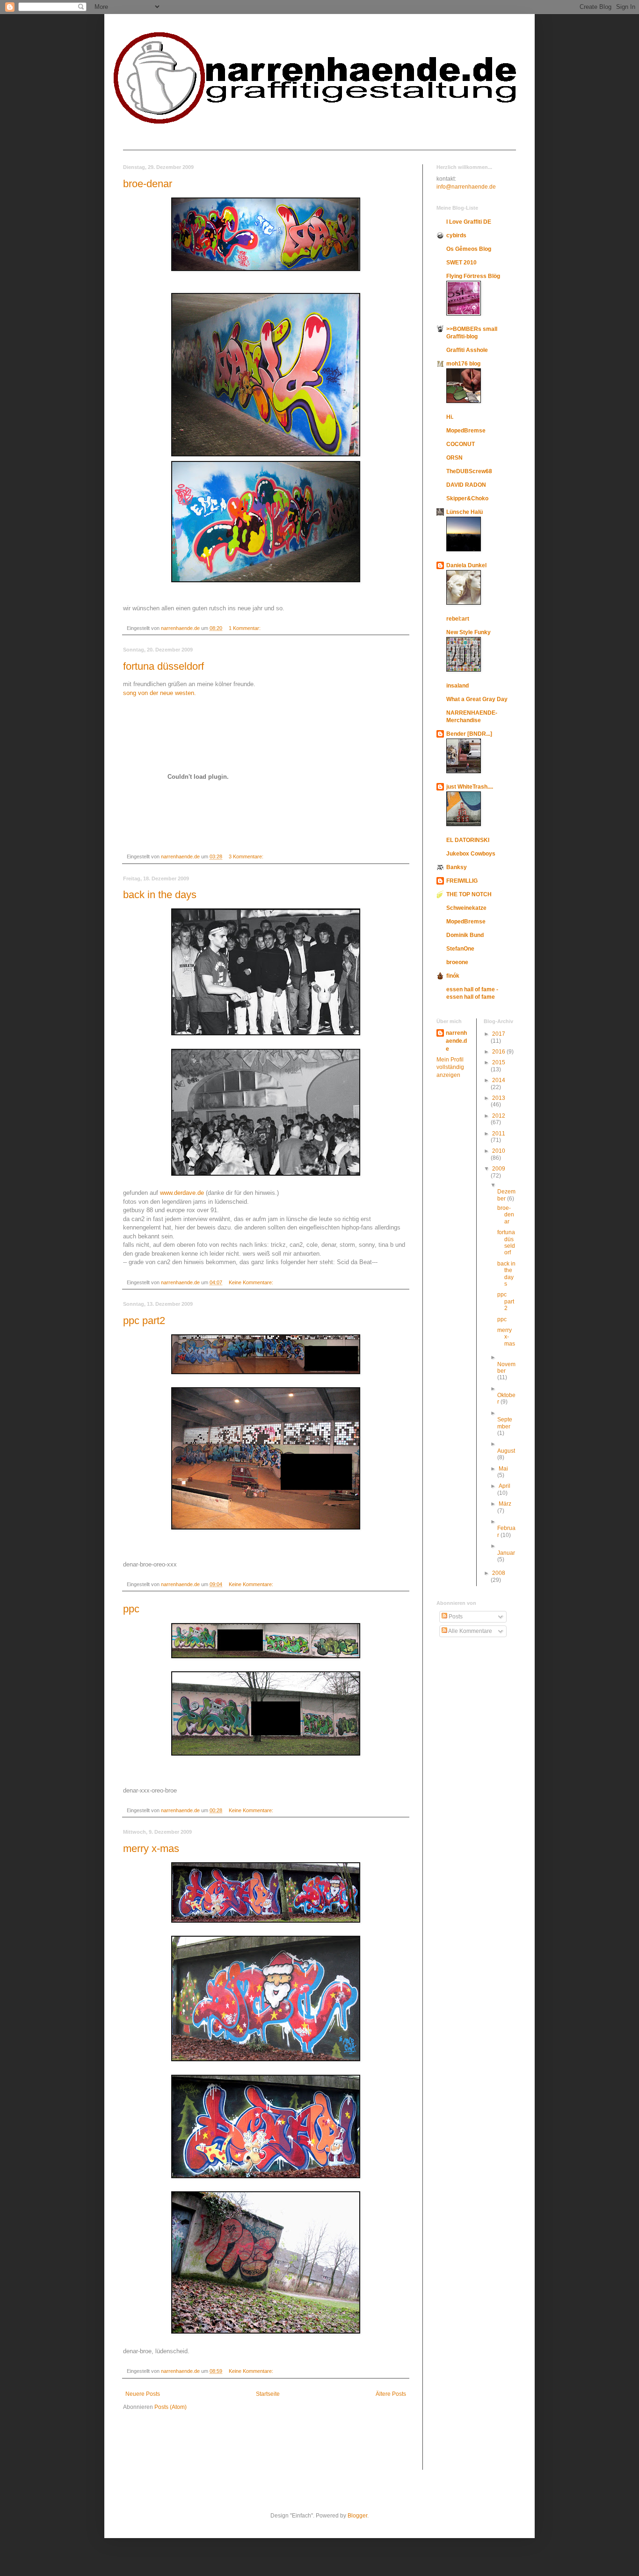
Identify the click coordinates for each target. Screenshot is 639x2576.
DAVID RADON (466, 485)
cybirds (456, 235)
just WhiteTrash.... (470, 787)
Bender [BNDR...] (469, 734)
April (505, 1486)
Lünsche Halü (465, 512)
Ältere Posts (391, 2394)
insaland (457, 686)
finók (453, 976)
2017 (499, 1034)
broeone (457, 962)
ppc (131, 1609)
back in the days (160, 895)
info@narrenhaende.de (466, 187)
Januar (506, 1553)
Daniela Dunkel (466, 565)
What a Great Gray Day (477, 699)
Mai (503, 1469)
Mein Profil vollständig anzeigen (450, 1068)
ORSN (454, 458)
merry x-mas (151, 1848)
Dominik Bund (465, 935)
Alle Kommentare (470, 1631)
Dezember (506, 1195)
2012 (499, 1116)
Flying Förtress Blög (473, 276)
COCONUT (461, 444)
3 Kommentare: (247, 856)
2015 (499, 1062)
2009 (499, 1169)
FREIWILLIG (462, 881)
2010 (499, 1151)
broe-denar (148, 184)
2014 (499, 1080)
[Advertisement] (151, 2446)
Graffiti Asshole (467, 350)
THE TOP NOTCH (469, 894)
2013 (499, 1098)
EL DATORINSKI (468, 840)
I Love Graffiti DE (469, 222)
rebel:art (458, 619)
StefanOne (460, 949)
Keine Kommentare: (252, 1282)
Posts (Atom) (171, 2407)
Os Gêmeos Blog (469, 249)
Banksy (457, 867)
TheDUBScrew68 (469, 471)
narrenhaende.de (456, 1041)
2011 (499, 1134)
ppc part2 (144, 1321)
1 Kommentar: (245, 628)
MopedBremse (466, 431)
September (505, 1423)
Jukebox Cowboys (471, 854)
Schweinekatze (466, 908)
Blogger (357, 2516)
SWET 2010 (461, 263)
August (506, 1451)
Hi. (450, 417)
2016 (499, 1052)
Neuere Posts (143, 2394)
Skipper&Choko (467, 498)
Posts (455, 1617)
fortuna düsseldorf (163, 666)
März (505, 1504)
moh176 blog (463, 364)
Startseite (268, 2394)
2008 (499, 1573)
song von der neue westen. (160, 693)
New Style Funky (468, 632)
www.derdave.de (182, 1193)
